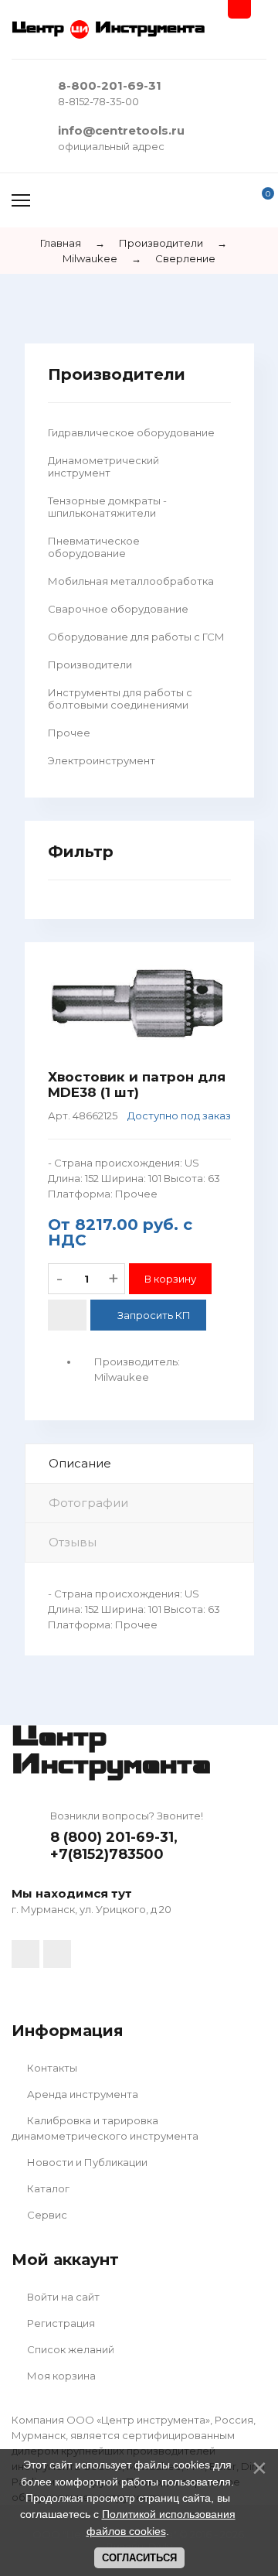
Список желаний (69, 2349)
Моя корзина (60, 2376)
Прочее (69, 733)
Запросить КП (154, 1315)
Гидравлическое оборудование (131, 432)
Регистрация (60, 2323)
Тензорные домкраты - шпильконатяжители (107, 507)
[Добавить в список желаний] (67, 1315)
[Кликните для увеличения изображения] (139, 1006)
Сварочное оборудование (118, 609)
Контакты (51, 2068)
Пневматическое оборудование (94, 547)
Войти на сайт (62, 2297)
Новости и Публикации (86, 2162)
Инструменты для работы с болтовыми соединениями (120, 699)
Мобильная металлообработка (131, 581)
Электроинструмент (102, 760)
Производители (90, 664)
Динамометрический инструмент (103, 466)
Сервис (46, 2215)
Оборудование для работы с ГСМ (136, 637)
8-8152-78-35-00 (98, 101)
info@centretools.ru (121, 130)
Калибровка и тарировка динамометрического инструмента (105, 2128)
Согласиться (139, 2558)
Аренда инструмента (81, 2094)
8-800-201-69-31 (110, 85)
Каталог (47, 2188)
